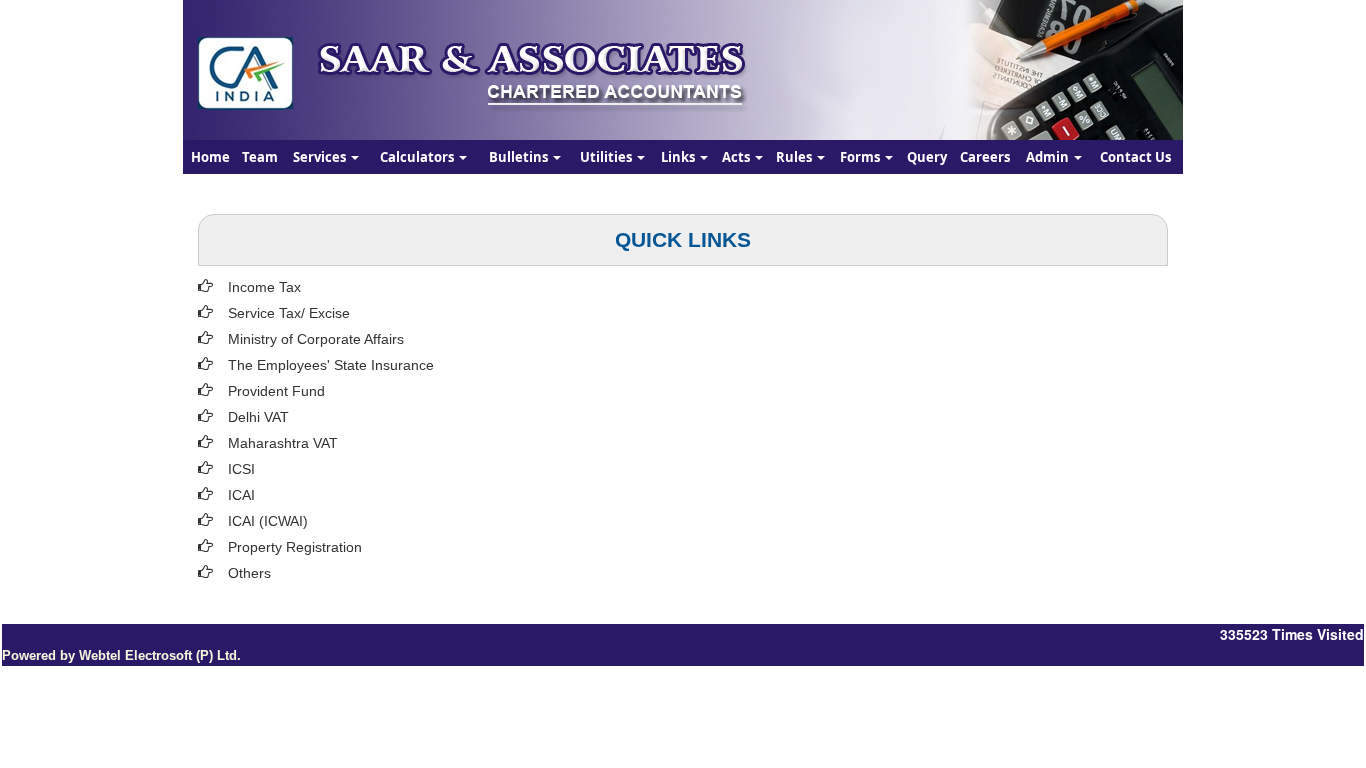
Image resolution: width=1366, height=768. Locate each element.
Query (927, 157)
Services (321, 157)
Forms (861, 157)
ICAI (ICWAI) (268, 521)
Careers (985, 157)
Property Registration (295, 547)
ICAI (241, 495)
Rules (795, 157)
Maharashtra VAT (283, 443)
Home (210, 157)
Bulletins (520, 157)
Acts (737, 157)
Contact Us (1135, 157)
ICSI (241, 469)
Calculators (418, 157)
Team (260, 157)
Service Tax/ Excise (289, 313)
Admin (1049, 157)
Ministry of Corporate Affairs (316, 339)
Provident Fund (276, 391)
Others (249, 573)
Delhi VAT (258, 417)
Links (679, 157)
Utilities (607, 157)
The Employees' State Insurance (331, 365)
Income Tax (264, 287)
